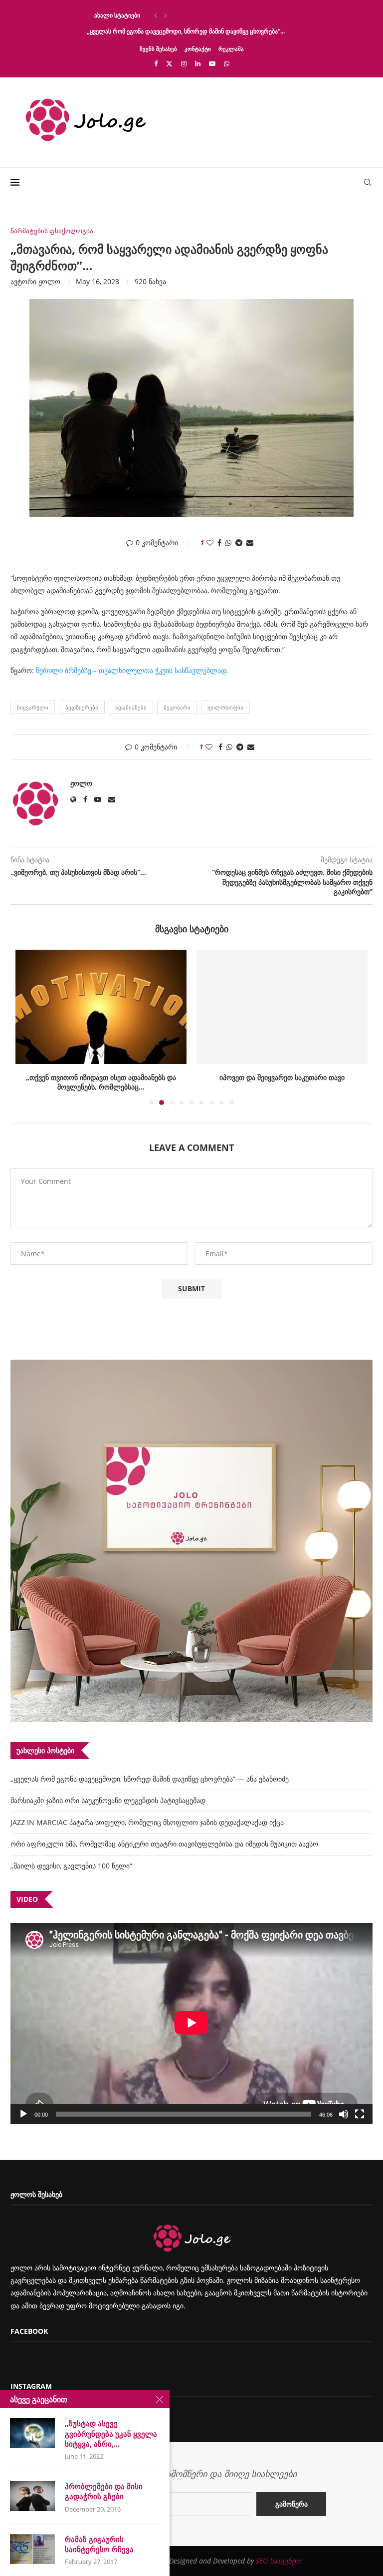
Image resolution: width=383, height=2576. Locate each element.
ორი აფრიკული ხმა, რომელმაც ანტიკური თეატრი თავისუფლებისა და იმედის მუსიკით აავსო (164, 1844)
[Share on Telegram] (239, 543)
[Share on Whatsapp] (228, 543)
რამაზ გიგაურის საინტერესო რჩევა (99, 2544)
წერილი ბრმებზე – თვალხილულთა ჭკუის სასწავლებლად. (132, 670)
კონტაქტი (198, 49)
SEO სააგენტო (279, 2561)
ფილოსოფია (225, 707)
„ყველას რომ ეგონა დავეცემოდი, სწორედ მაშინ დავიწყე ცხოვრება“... (186, 31)
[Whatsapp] (227, 63)
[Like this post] (210, 543)
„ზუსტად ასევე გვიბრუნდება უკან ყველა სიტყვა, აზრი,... (111, 2433)
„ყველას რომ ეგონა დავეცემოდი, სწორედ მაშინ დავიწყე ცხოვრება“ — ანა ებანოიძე (150, 1779)
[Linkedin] (198, 63)
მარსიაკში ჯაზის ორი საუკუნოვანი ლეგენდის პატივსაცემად (108, 1800)
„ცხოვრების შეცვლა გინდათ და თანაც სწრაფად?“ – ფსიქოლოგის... (183, 15)
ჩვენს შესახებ (158, 49)
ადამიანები (131, 707)
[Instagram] (184, 63)
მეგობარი (177, 707)
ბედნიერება (82, 707)
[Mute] (344, 2114)
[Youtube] (212, 63)
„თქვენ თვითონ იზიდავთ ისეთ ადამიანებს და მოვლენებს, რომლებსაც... (101, 1082)
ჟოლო (49, 281)
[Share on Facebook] (219, 543)
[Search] (368, 182)
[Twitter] (169, 63)
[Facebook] (156, 63)
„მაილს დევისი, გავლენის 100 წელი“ (71, 1866)
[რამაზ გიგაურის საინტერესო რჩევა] (32, 2549)
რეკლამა (231, 49)
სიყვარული (33, 707)
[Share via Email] (250, 543)
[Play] (23, 2114)
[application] (191, 2024)
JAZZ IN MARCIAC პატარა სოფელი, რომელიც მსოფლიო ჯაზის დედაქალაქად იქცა (147, 1822)
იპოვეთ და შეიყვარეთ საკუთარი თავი (282, 1077)
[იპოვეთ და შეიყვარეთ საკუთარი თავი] (282, 1007)
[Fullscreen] (360, 2114)
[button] (156, 15)
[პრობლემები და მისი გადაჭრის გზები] (32, 2496)
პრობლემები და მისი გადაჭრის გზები (104, 2491)
